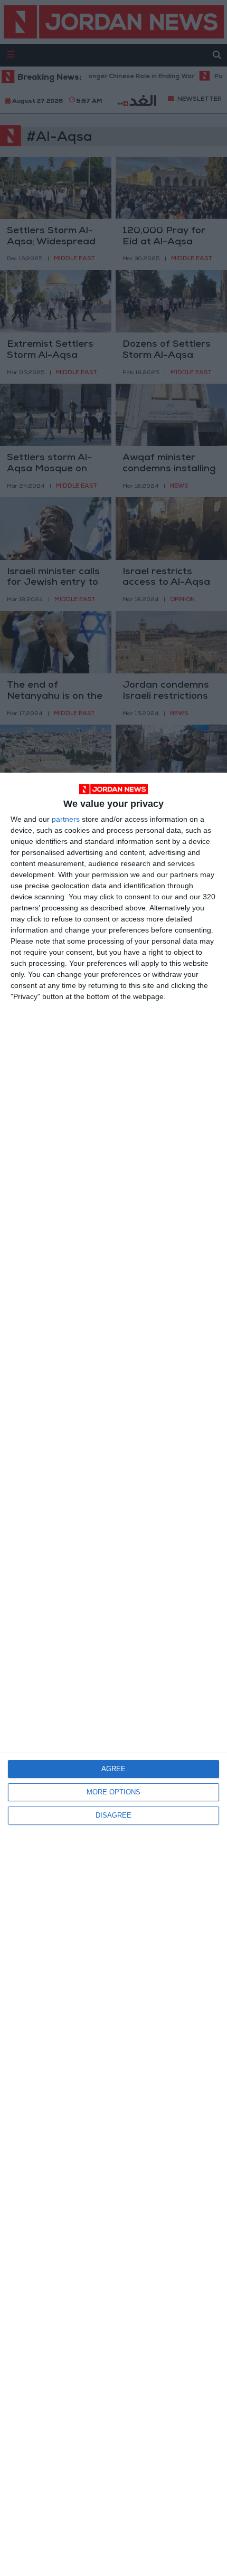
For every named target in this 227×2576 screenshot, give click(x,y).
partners (66, 819)
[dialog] (113, 1674)
